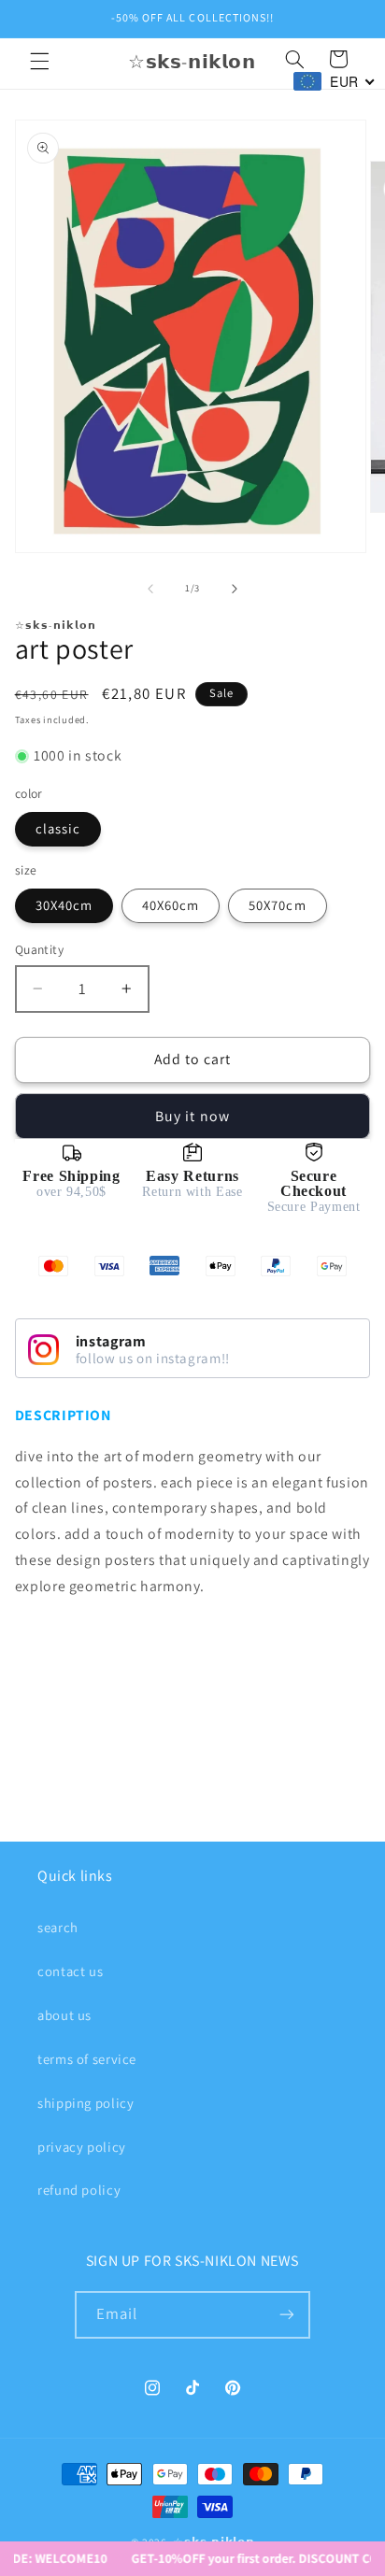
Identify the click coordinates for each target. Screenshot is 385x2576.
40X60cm (171, 905)
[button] (39, 62)
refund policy (79, 2190)
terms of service (87, 2059)
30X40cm (64, 905)
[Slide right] (235, 589)
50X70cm (277, 905)
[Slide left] (150, 589)
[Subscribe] (287, 2315)
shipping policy (86, 2103)
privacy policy (82, 2147)
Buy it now (192, 1116)
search (58, 1927)
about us (64, 2015)
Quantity (39, 949)
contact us (70, 1971)
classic (58, 828)
